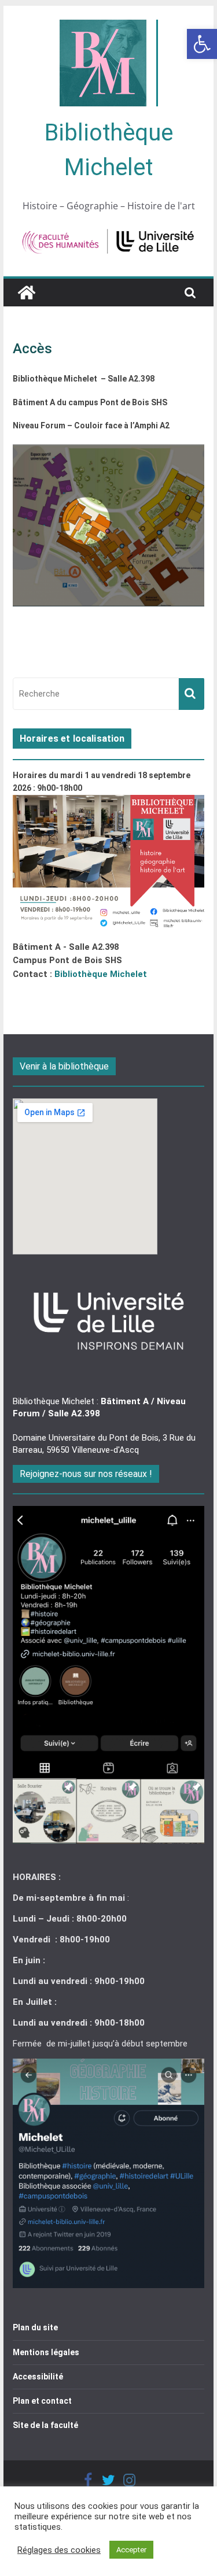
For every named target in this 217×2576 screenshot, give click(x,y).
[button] (202, 44)
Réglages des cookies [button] (59, 2550)
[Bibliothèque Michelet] (27, 293)
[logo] (109, 1278)
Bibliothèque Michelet (101, 974)
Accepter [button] (131, 2550)
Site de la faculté (45, 2425)
